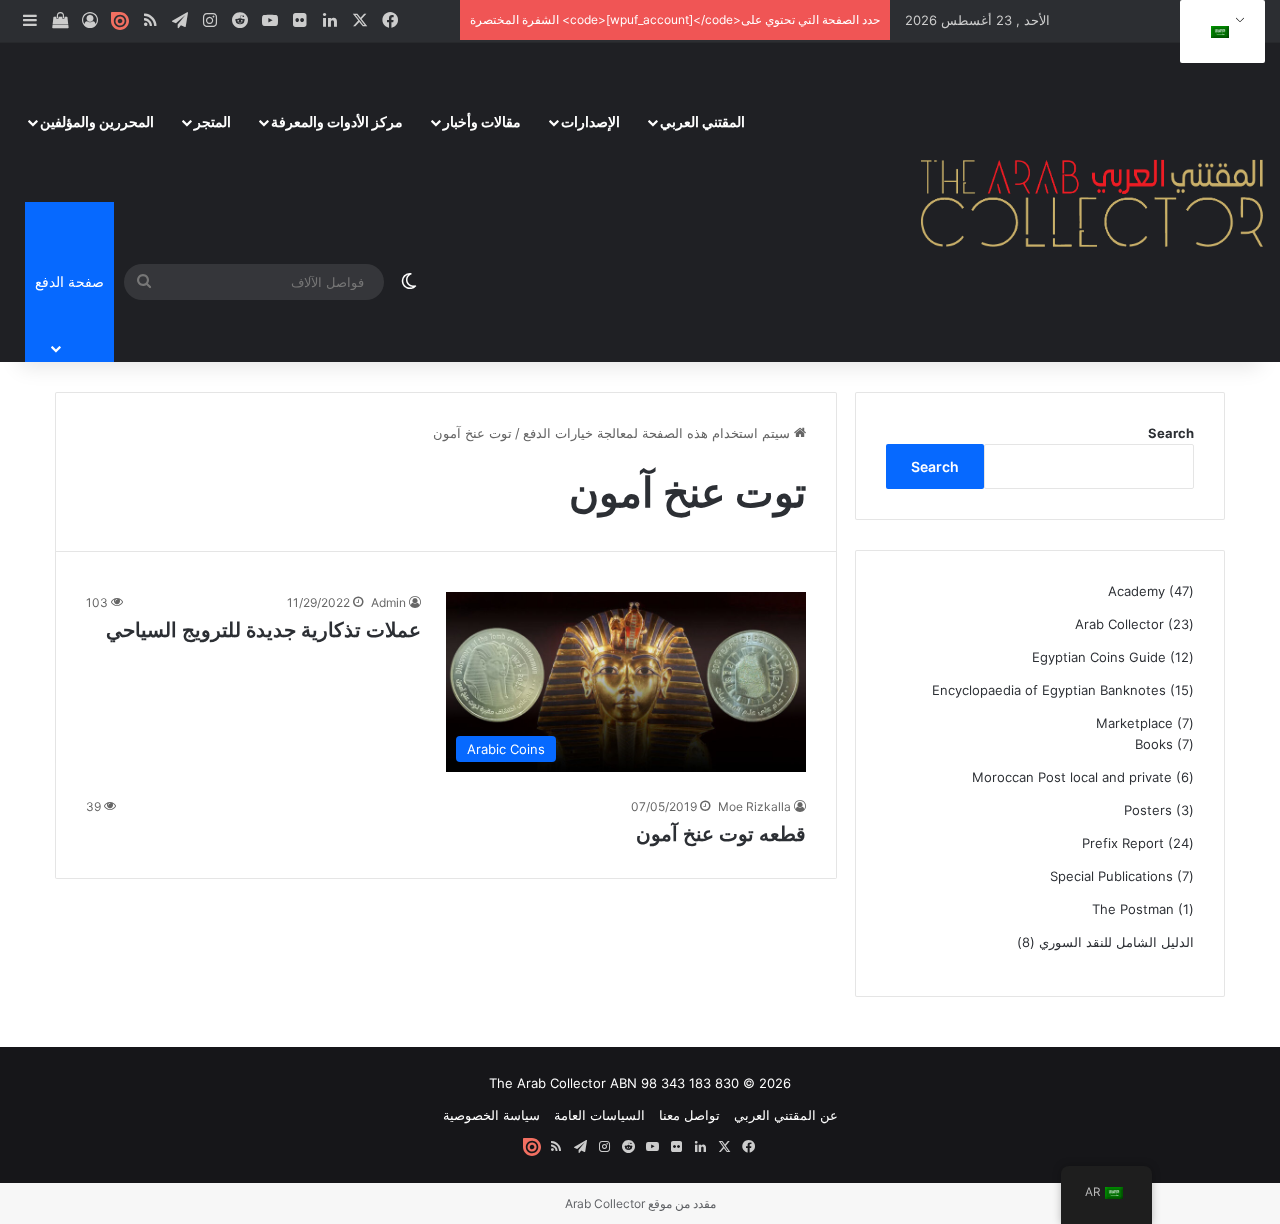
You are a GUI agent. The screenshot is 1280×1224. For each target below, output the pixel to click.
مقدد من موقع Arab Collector (640, 1203)
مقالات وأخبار (482, 121)
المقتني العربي (702, 121)
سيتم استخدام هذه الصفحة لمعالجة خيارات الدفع (658, 433)
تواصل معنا (689, 1115)
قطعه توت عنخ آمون (721, 834)
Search (1171, 433)
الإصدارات (590, 121)
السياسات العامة (599, 1115)
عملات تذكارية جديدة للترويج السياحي (263, 630)
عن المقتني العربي (786, 1115)
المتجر (212, 121)
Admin (388, 602)
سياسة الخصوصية (491, 1115)
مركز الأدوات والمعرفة (337, 121)
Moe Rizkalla (754, 806)
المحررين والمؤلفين (97, 121)
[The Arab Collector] (1093, 202)
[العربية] (1219, 32)
